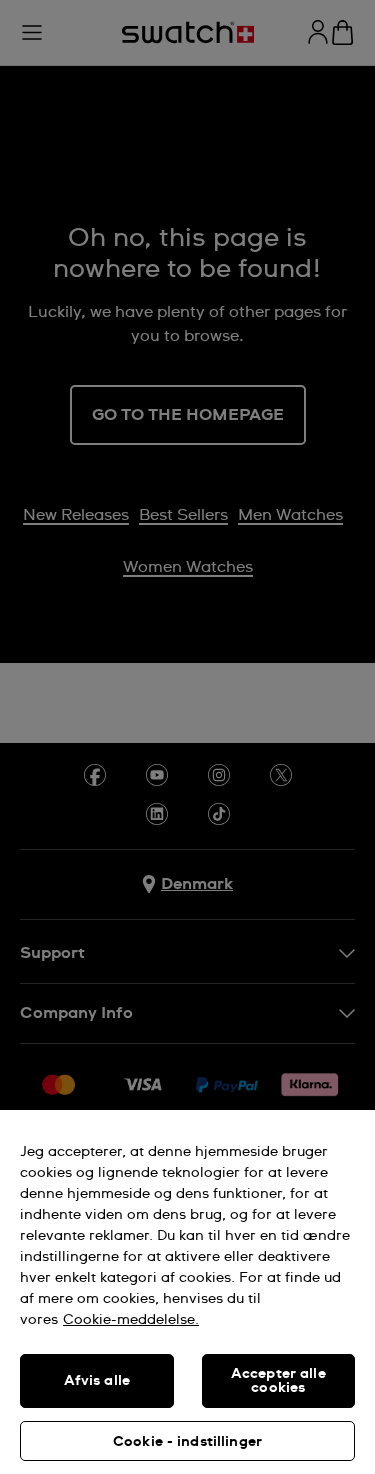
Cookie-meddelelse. (131, 1320)
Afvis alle (97, 1381)
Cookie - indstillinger (187, 1442)
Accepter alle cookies (278, 1381)
